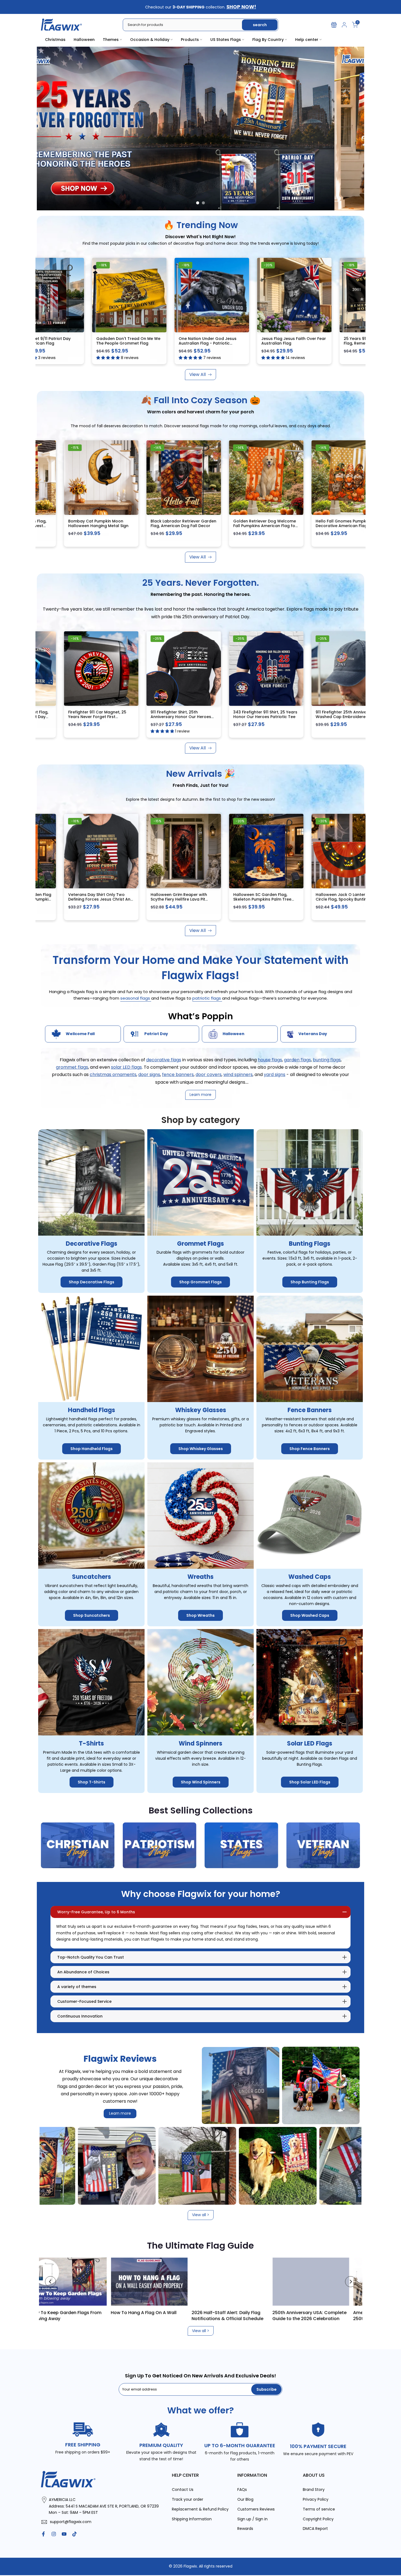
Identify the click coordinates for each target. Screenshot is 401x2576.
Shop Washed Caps (310, 1615)
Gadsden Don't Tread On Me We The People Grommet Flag (239, 341)
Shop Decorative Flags (92, 1282)
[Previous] (50, 2282)
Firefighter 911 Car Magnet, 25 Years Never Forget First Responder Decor (182, 717)
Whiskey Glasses (201, 1410)
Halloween (84, 40)
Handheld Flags (92, 1410)
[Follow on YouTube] (64, 2534)
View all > (201, 2215)
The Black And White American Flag (204, 2316)
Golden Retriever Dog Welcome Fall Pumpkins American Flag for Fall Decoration (350, 526)
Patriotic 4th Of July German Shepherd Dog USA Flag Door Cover (347, 899)
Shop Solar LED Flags (310, 1782)
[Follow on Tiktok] (74, 2534)
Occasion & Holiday (150, 40)
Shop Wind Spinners (201, 1782)
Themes (111, 40)
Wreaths (200, 1577)
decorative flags (164, 1060)
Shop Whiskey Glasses (201, 1449)
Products (190, 40)
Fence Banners (310, 1410)
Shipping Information (192, 2519)
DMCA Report (315, 2529)
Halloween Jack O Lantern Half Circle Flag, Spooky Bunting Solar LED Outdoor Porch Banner (103, 899)
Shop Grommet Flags (200, 1282)
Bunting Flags (310, 1244)
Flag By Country (268, 40)
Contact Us (183, 2490)
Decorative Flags (92, 1244)
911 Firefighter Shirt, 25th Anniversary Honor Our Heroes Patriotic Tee (266, 717)
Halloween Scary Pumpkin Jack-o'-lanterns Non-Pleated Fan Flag (74, 343)
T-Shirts (91, 1743)
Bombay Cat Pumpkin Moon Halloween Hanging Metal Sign (183, 523)
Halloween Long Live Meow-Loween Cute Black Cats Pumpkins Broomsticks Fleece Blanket (182, 902)
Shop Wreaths (200, 1615)
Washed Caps (310, 1577)
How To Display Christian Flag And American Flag (128, 2316)
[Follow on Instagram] (54, 2534)
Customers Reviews (256, 2509)
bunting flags (327, 1060)
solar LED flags (126, 1067)
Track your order (188, 2499)
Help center (307, 40)
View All (197, 374)
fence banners (178, 1075)
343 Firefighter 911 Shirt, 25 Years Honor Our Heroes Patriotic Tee (350, 714)
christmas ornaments (113, 1075)
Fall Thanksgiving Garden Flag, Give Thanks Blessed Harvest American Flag (101, 526)
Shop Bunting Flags (310, 1282)
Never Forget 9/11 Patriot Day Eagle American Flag (153, 341)
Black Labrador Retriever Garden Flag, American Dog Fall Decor (268, 523)
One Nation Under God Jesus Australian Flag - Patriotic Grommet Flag (319, 343)
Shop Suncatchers (92, 1615)
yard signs (275, 1075)
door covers (209, 1075)
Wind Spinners (200, 1743)
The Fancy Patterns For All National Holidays (290, 2316)
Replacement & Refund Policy (200, 2509)
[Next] (351, 2282)
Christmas (55, 40)
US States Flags (226, 40)
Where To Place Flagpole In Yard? (46, 2313)
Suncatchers (92, 1577)
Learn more (120, 2113)
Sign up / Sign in (252, 2519)
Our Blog (245, 2499)
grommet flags (72, 1067)
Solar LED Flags (310, 1743)
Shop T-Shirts (92, 1782)
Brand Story (314, 2490)
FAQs (242, 2490)
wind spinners (238, 1075)
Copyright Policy (318, 2519)
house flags (270, 1060)
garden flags (297, 1060)
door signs (149, 1075)
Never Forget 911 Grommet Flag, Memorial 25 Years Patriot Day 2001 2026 (102, 717)
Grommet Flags (200, 1244)
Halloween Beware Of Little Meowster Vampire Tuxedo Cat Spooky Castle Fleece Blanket (266, 899)
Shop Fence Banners (310, 1449)
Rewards (245, 2529)
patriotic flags (207, 998)
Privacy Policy (316, 2499)
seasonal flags (136, 998)
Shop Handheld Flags (92, 1449)
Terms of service (319, 2509)
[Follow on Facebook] (43, 2534)
